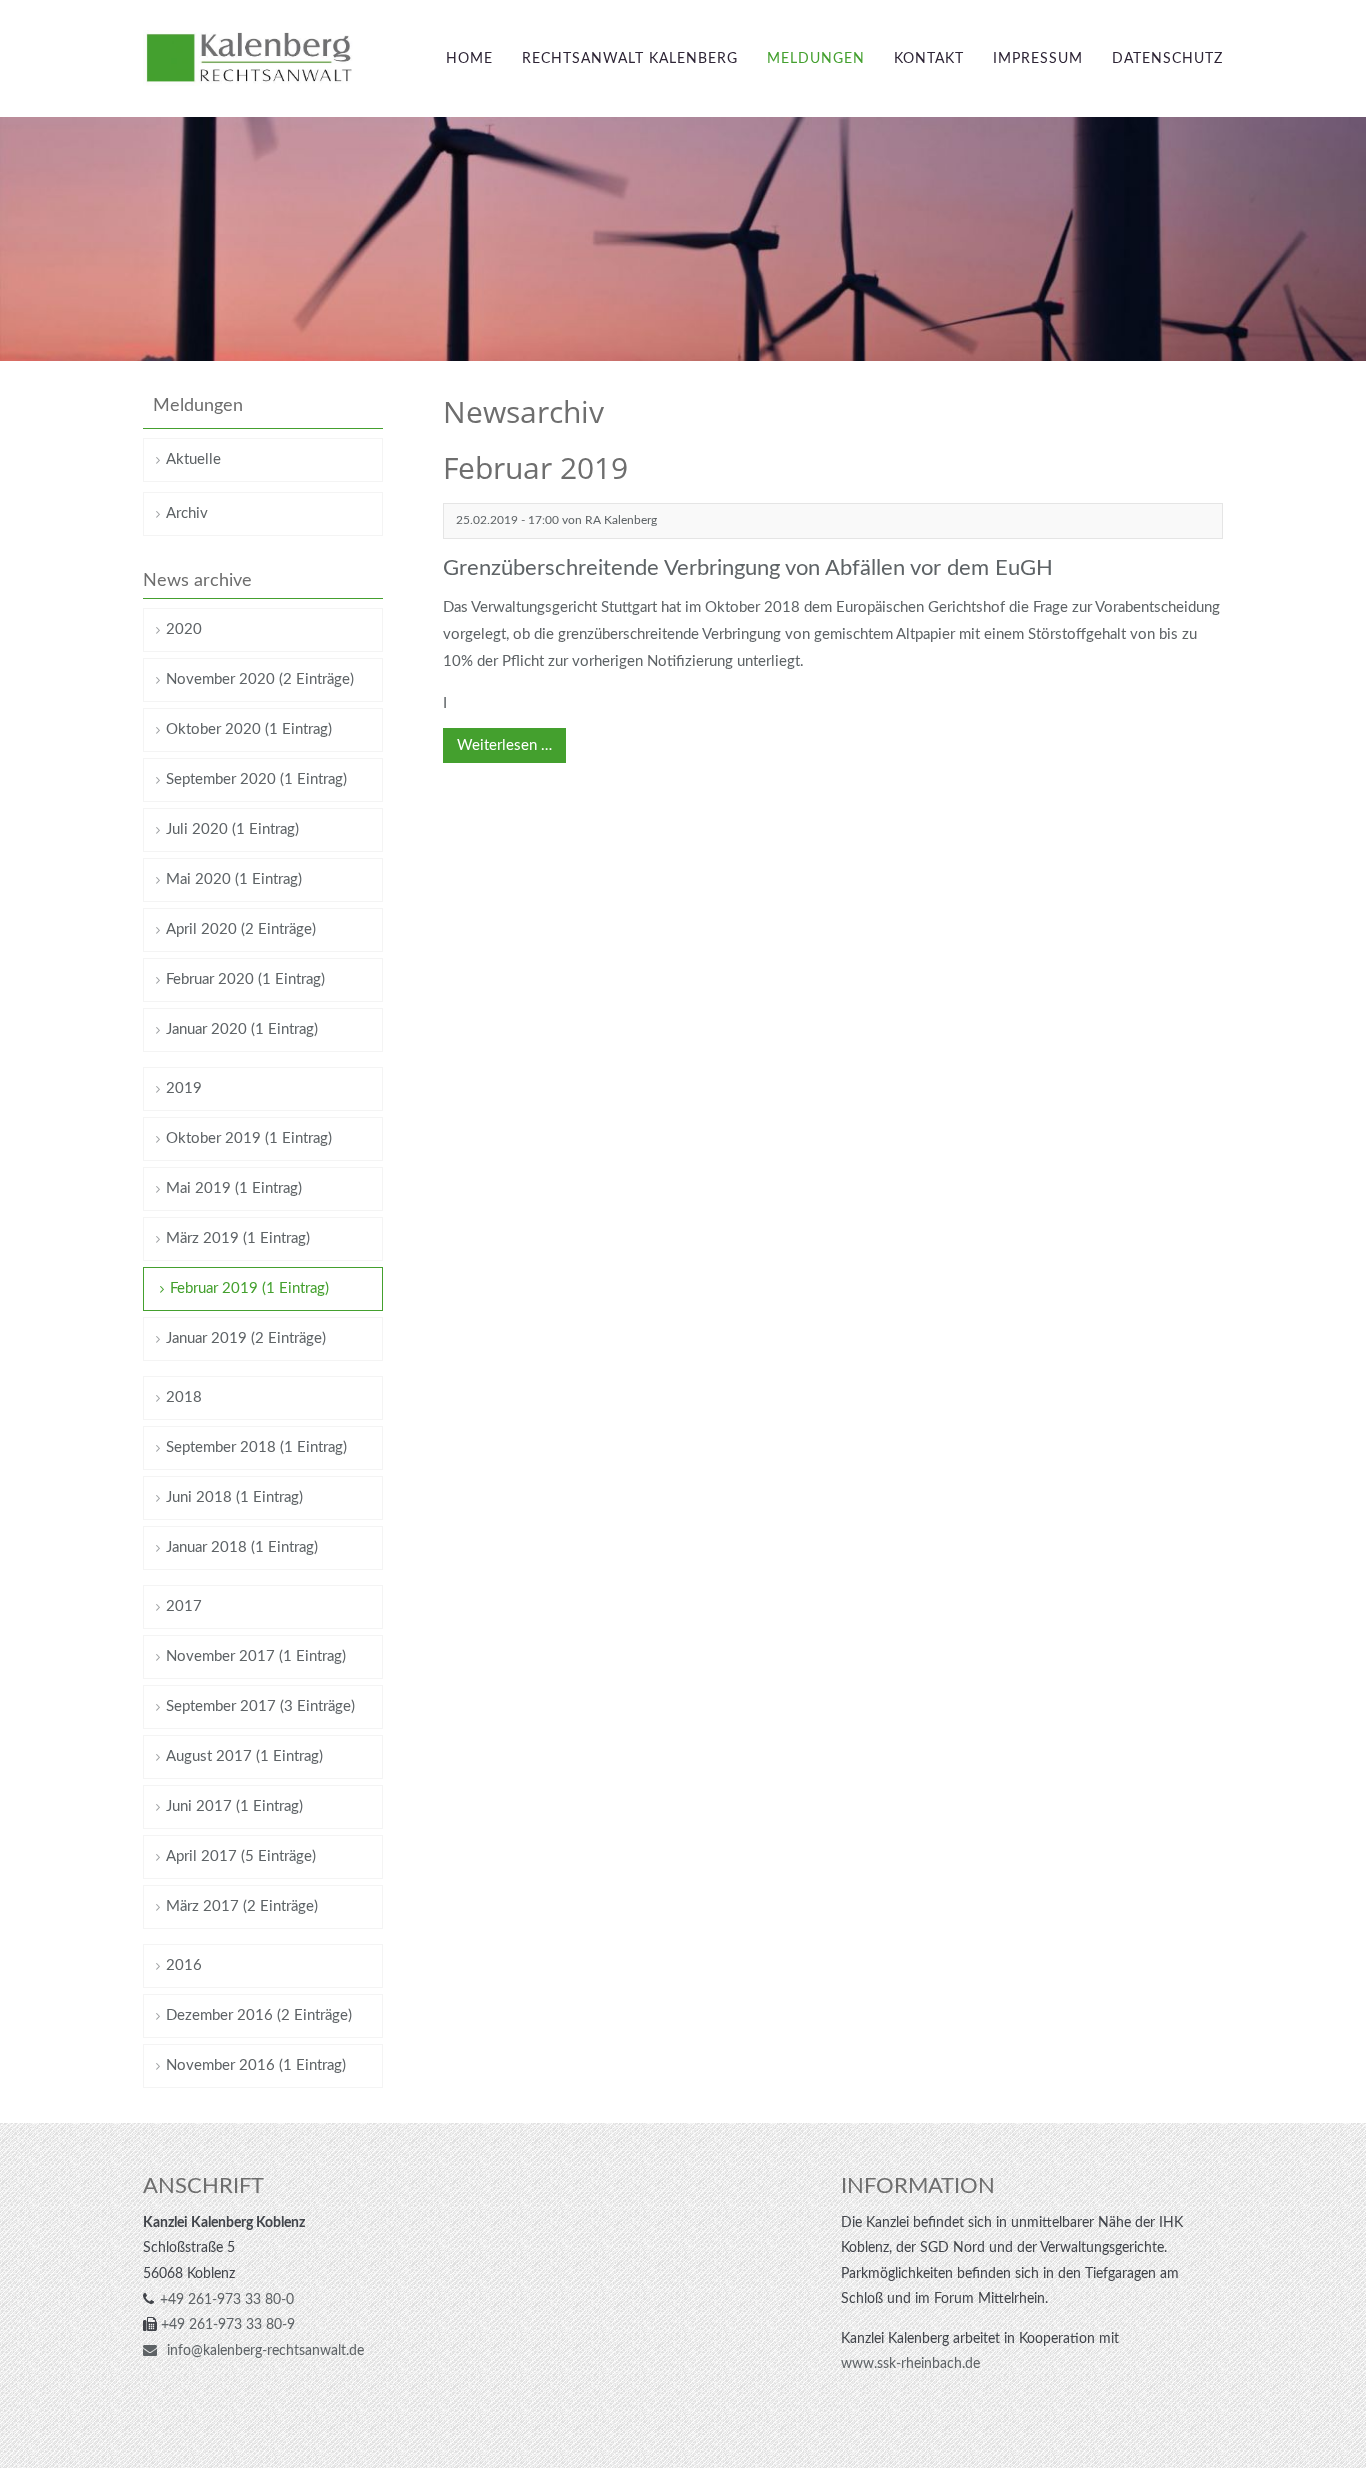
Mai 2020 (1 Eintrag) (234, 879)
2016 (184, 1965)
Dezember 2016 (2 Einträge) (259, 2015)
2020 (184, 629)
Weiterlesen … (497, 740)
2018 (184, 1397)
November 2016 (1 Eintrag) (256, 2065)
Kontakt (929, 59)
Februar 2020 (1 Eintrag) (245, 979)
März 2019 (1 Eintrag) (238, 1238)
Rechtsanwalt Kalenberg (630, 59)
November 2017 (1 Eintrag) (256, 1656)
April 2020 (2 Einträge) (241, 929)
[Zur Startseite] (249, 58)
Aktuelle (193, 459)
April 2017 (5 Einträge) (241, 1856)
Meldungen (816, 59)
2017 (184, 1606)
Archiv (187, 513)
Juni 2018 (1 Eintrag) (234, 1497)
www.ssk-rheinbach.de (910, 2364)
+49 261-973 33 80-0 (227, 2300)
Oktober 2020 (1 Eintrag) (249, 729)
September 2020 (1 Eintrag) (256, 779)
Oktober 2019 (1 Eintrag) (249, 1138)
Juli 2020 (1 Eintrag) (232, 829)
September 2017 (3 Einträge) (260, 1706)
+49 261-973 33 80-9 (228, 2325)
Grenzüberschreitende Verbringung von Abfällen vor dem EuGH (748, 568)
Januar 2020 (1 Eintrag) (242, 1029)
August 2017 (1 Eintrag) (244, 1756)
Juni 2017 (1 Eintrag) (234, 1806)
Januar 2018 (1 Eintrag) (242, 1547)
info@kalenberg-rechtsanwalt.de (263, 2351)
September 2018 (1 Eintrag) (256, 1447)
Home (469, 59)
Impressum (1038, 59)
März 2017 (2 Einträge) (242, 1906)
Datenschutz (1167, 59)
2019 (184, 1088)
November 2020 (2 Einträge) (260, 679)
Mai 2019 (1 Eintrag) (234, 1188)
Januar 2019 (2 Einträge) (246, 1338)
